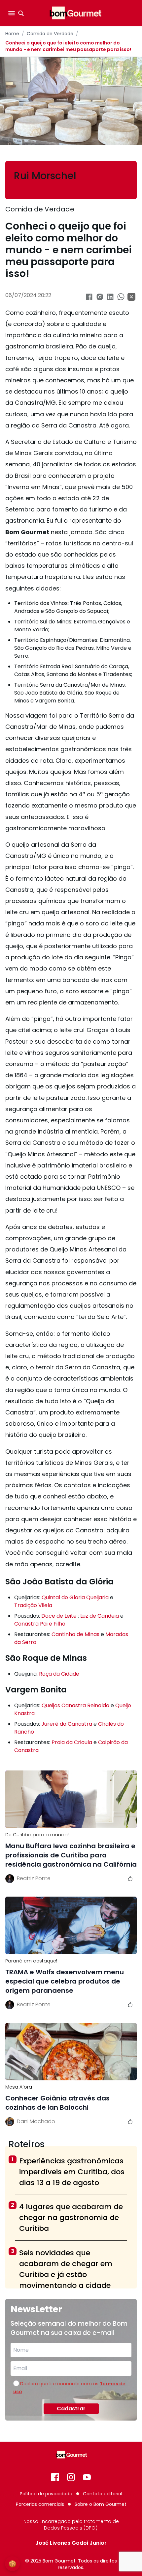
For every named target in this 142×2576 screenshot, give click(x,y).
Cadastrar (71, 2409)
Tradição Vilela (33, 1605)
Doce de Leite (59, 1616)
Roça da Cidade (59, 1674)
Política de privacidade (46, 2494)
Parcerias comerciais (40, 2504)
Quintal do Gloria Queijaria (76, 1597)
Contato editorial (103, 2494)
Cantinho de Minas (75, 1634)
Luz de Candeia (100, 1616)
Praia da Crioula (72, 1742)
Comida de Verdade (50, 34)
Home (12, 34)
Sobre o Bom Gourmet (101, 2504)
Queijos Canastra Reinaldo (75, 1705)
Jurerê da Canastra (67, 1724)
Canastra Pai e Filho (40, 1624)
